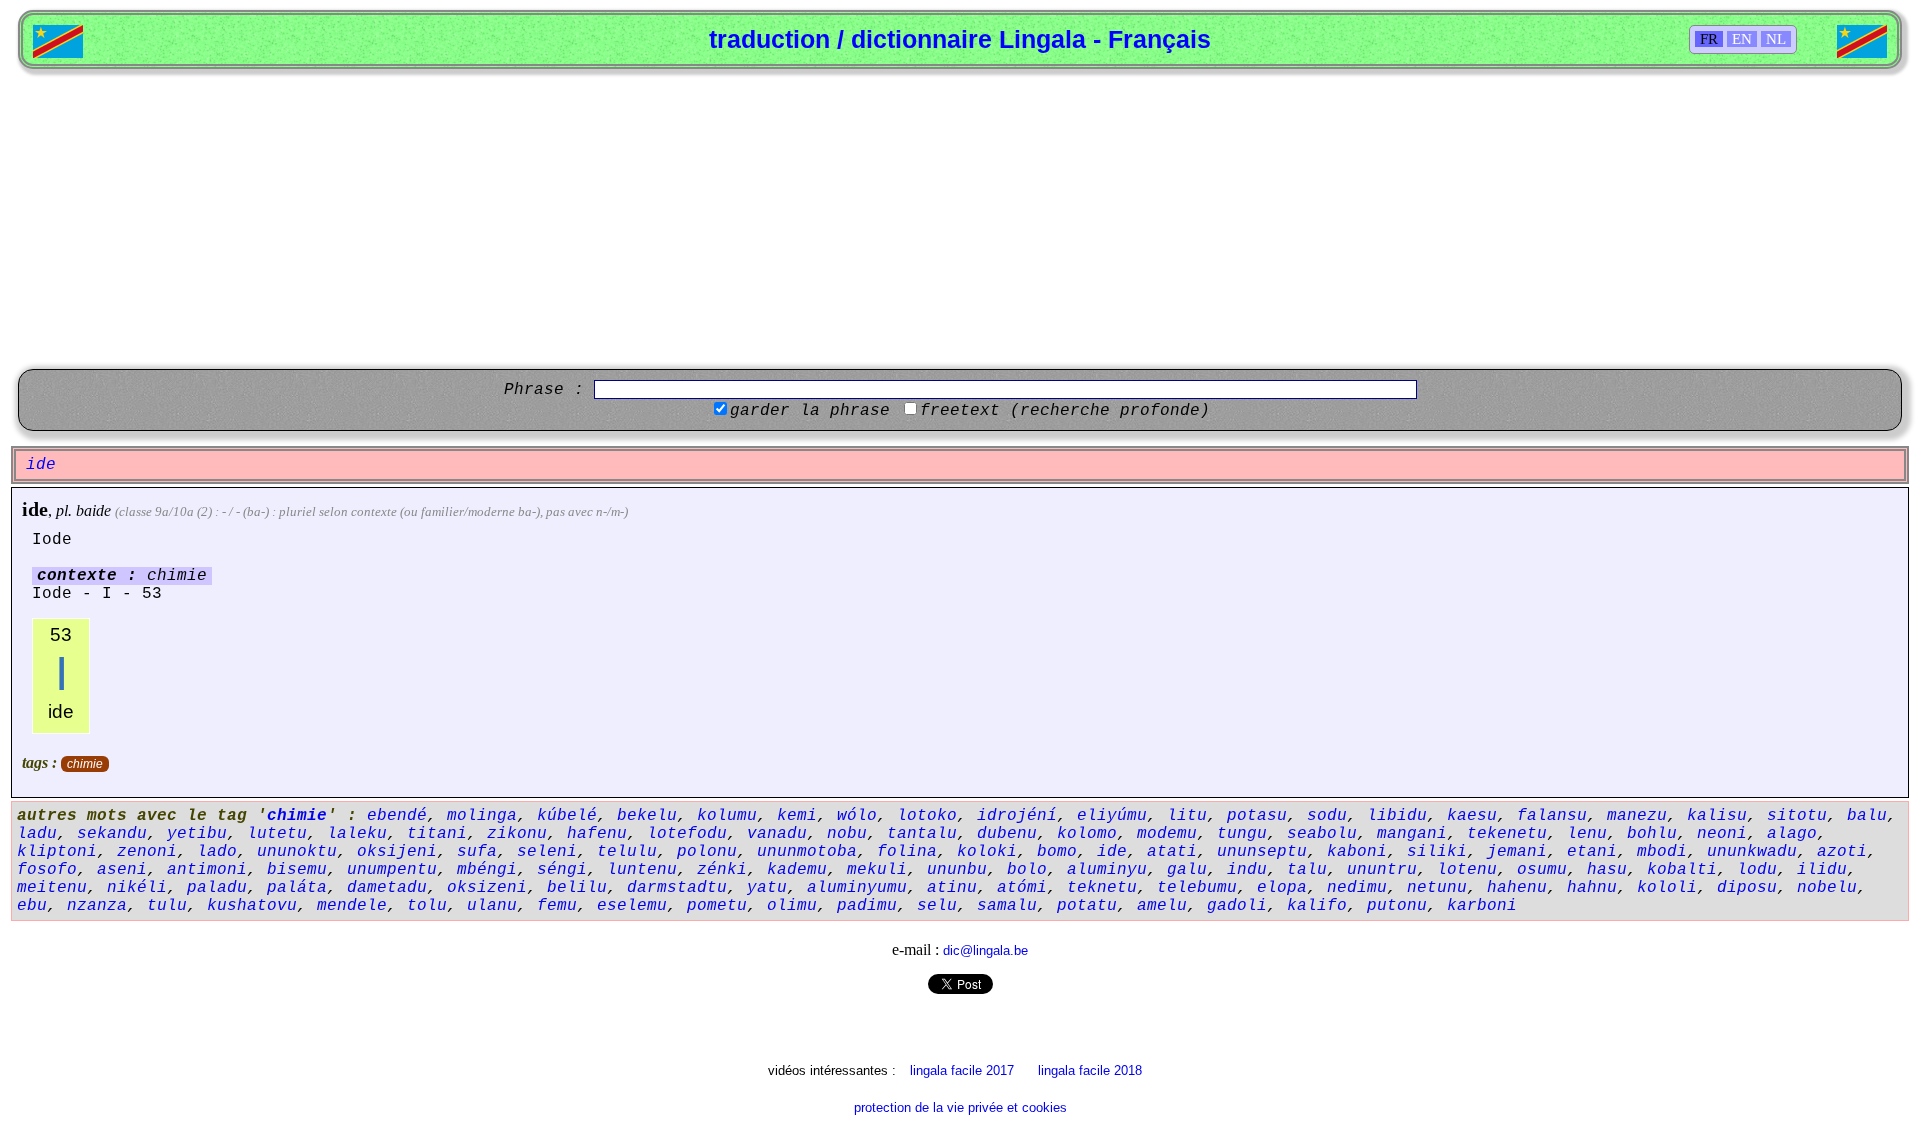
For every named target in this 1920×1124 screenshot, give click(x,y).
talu (1307, 870)
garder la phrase (810, 411)
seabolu (1322, 834)
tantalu (922, 834)
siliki (1437, 852)
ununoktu (297, 852)
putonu (1397, 906)
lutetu (277, 834)
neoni (1722, 834)
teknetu (1102, 888)
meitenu (52, 888)
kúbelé (567, 816)
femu (557, 906)
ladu (37, 834)
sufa (477, 852)
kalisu (1717, 816)
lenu (1587, 834)
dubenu (1007, 834)
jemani (1517, 852)
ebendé (397, 816)
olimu (792, 906)
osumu (1542, 870)
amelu (1162, 906)
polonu (707, 852)
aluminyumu (857, 888)
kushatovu (252, 906)
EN (1742, 39)
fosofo (47, 870)
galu (1187, 870)
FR (1709, 39)
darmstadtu (677, 888)
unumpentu (392, 870)
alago (1792, 834)
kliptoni (57, 852)
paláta (297, 888)
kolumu (727, 816)
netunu (1437, 888)
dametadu (387, 888)
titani (437, 834)
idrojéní (1017, 816)
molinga (482, 816)
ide (35, 509)
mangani (1412, 834)
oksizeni (487, 888)
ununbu (957, 870)
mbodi (1662, 852)
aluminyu (1107, 870)
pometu (717, 906)
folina (907, 852)
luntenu (642, 870)
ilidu (1822, 870)
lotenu (1467, 870)
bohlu (1652, 834)
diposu (1747, 888)
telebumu (1197, 888)
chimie (85, 764)
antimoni (207, 870)
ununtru (1382, 870)
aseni (122, 870)
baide (93, 510)
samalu (1007, 906)
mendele (352, 906)
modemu (1167, 834)
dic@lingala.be (985, 950)
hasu (1607, 870)
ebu (32, 906)
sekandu (112, 834)
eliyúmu (1112, 816)
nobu (847, 834)
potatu (1087, 906)
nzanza (97, 906)
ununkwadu (1752, 852)
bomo (1057, 852)
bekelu (647, 816)
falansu (1552, 816)
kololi (1667, 888)
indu (1247, 870)
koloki (987, 852)
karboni (1482, 906)
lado (217, 852)
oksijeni (397, 852)
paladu (217, 888)
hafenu (597, 834)
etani (1592, 852)
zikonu (517, 834)
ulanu (492, 906)
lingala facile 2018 (1090, 1070)
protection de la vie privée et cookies (960, 1107)
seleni (547, 852)
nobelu (1827, 888)
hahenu (1517, 888)
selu (937, 906)
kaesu (1472, 816)
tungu (1242, 834)
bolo (1027, 870)
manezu (1637, 816)
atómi (1022, 888)
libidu (1397, 816)
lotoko (927, 816)
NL (1776, 39)
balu (1867, 816)
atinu (952, 888)
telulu (627, 852)
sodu (1327, 816)
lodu (1757, 870)
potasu (1257, 816)
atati (1172, 852)
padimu (867, 906)
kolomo (1087, 834)
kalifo (1317, 906)
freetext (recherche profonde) (1065, 411)
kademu (797, 870)
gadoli (1237, 906)
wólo (857, 816)
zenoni (147, 852)
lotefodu (687, 834)
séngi (562, 870)
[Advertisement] (960, 219)
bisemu (297, 870)
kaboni (1357, 852)
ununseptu (1262, 852)
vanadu (777, 834)
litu (1187, 816)
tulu (167, 906)
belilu (577, 888)
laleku (357, 834)
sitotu (1797, 816)
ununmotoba (807, 852)
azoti (1842, 852)
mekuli (877, 870)
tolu (427, 906)
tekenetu (1507, 834)
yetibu (197, 834)
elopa (1282, 888)
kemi (797, 816)
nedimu (1357, 888)
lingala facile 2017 (962, 1070)
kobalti (1682, 870)
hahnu (1592, 888)
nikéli (137, 888)
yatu (767, 888)
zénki (722, 870)
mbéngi (487, 870)
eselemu (632, 906)
